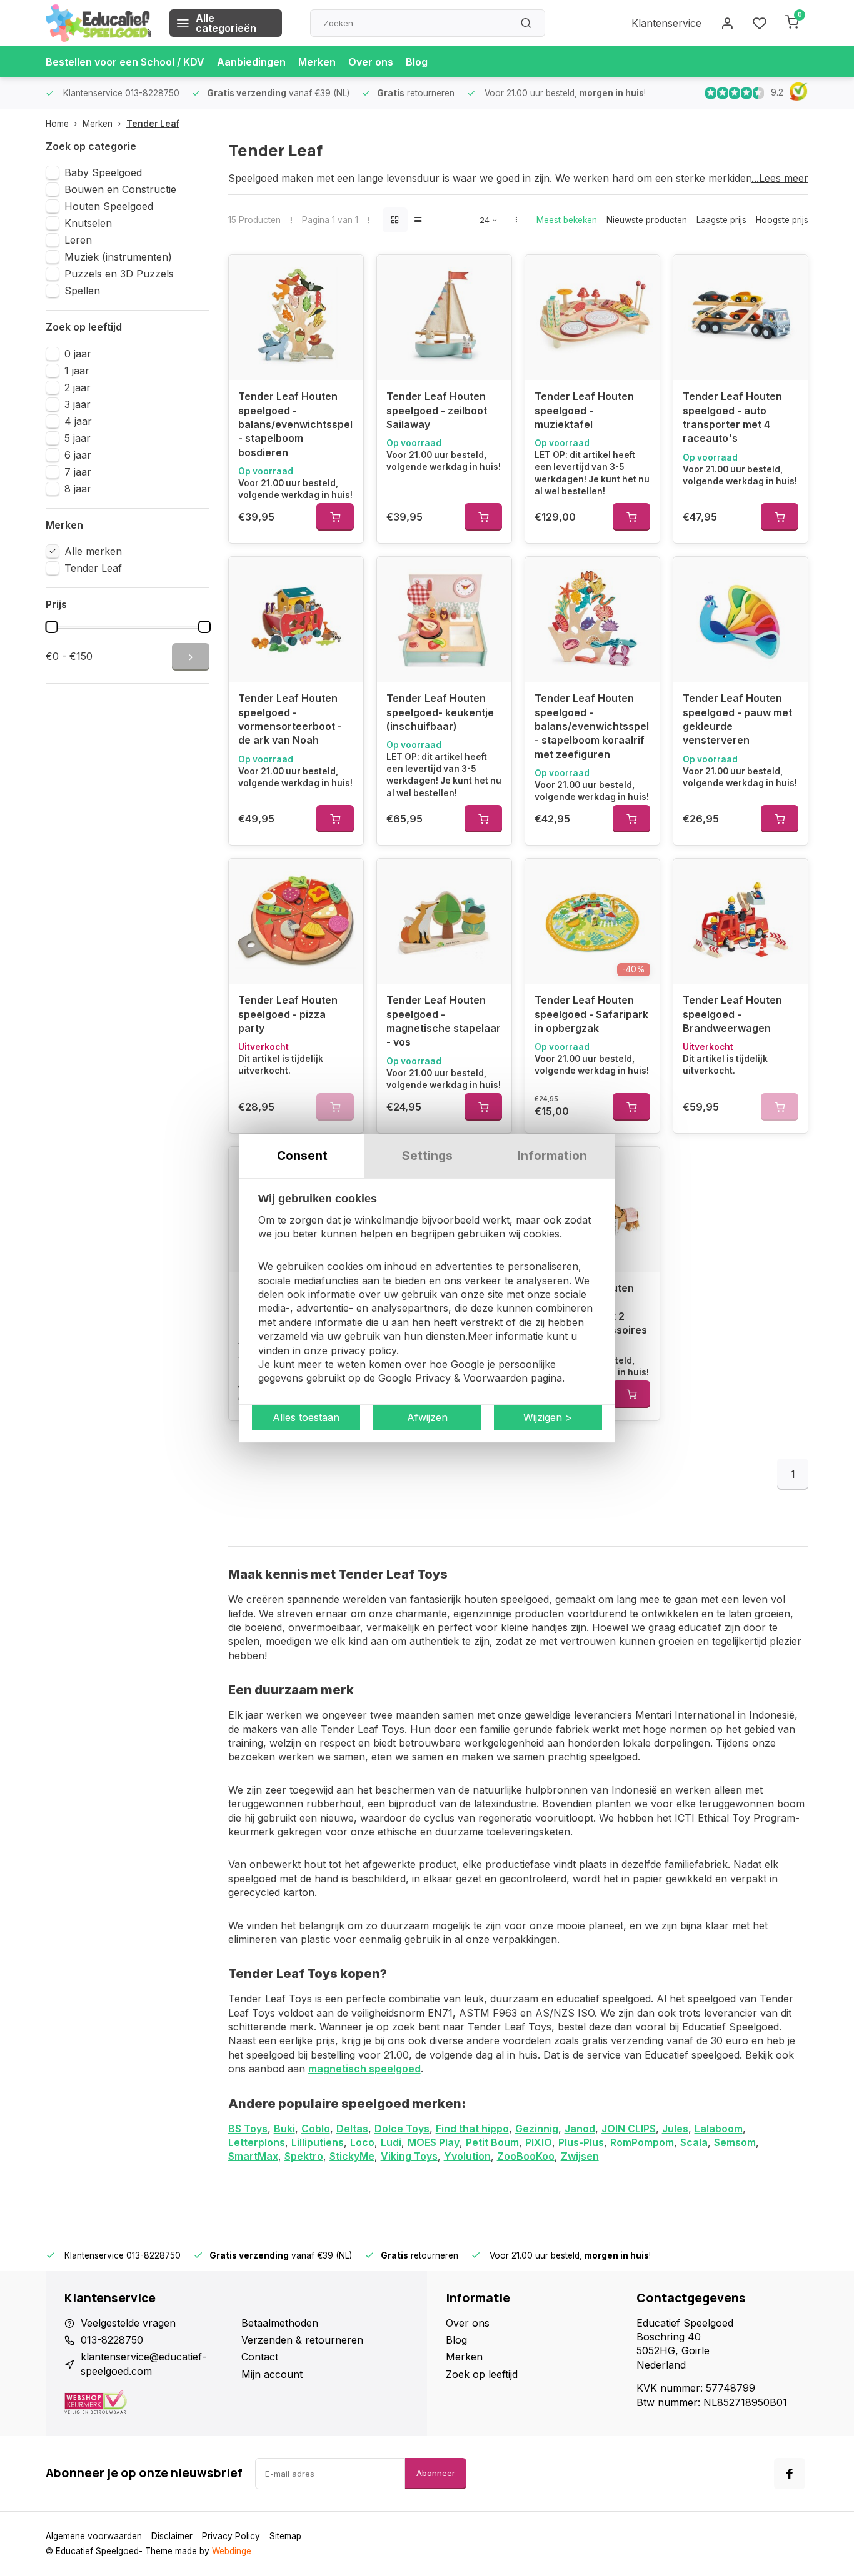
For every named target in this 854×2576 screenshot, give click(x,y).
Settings (427, 1156)
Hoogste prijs (782, 220)
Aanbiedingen (251, 62)
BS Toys (248, 2129)
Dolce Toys (402, 2129)
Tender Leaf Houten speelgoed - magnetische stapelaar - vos (444, 1021)
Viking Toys (409, 2156)
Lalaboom (719, 2129)
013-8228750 (112, 2340)
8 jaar (78, 489)
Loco (362, 2142)
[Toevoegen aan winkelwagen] (335, 517)
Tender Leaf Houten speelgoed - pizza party (288, 1014)
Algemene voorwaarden (94, 2536)
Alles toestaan (306, 1417)
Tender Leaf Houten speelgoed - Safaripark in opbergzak (591, 1014)
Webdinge (232, 2551)
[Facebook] (790, 2474)
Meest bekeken (567, 220)
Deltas (352, 2129)
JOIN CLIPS (629, 2129)
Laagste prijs (721, 220)
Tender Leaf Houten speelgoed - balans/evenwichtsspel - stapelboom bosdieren (295, 424)
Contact (260, 2357)
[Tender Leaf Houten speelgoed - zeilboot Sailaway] (444, 317)
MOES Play (434, 2142)
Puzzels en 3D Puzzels (119, 274)
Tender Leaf (153, 124)
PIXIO (539, 2142)
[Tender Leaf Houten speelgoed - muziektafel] (592, 317)
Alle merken (93, 551)
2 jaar (78, 387)
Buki (284, 2129)
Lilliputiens (318, 2142)
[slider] (51, 627)
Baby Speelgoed (103, 172)
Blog (417, 62)
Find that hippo (472, 2129)
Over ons (371, 62)
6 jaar (78, 455)
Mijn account (272, 2374)
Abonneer (436, 2473)
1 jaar (77, 371)
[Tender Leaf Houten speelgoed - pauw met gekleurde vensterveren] (741, 619)
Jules (675, 2129)
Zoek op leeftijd (482, 2374)
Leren (78, 240)
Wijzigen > (548, 1417)
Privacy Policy (231, 2536)
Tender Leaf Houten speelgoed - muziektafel (584, 410)
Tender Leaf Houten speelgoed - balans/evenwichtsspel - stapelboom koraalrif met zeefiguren (592, 726)
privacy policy (364, 1350)
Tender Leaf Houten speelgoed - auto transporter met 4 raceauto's (732, 417)
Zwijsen (580, 2156)
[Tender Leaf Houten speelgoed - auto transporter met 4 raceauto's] (741, 317)
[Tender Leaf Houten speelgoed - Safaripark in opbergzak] (592, 921)
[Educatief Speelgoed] (98, 23)
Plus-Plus (581, 2142)
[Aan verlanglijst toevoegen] (344, 274)
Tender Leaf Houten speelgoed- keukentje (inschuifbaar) (440, 712)
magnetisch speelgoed (364, 2069)
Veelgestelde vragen (128, 2323)
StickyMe (352, 2156)
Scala (694, 2142)
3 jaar (78, 404)
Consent (302, 1156)
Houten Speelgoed (109, 206)
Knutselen (88, 223)
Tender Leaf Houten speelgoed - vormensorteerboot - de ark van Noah (290, 719)
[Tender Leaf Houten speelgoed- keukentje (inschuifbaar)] (444, 619)
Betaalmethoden (280, 2323)
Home (57, 124)
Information (552, 1156)
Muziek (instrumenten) (118, 257)
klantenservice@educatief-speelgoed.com (143, 2364)
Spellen (82, 291)
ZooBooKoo (526, 2156)
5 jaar (78, 438)
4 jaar (78, 421)
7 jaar (78, 472)
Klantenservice (666, 23)
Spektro (304, 2156)
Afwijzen (427, 1417)
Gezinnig (537, 2129)
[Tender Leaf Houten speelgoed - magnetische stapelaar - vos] (444, 921)
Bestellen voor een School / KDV (125, 62)
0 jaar (78, 354)
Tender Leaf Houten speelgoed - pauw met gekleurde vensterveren (737, 719)
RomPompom (642, 2142)
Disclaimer (172, 2536)
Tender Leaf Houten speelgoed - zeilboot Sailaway (437, 410)
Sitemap (285, 2536)
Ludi (391, 2142)
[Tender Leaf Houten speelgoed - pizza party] (296, 921)
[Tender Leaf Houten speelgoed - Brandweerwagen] (741, 921)
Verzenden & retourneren (302, 2340)
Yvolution (467, 2156)
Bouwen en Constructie (120, 189)
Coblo (316, 2129)
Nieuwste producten (647, 220)
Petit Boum (492, 2142)
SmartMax (253, 2156)
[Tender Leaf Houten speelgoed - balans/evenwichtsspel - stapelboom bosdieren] (296, 317)
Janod (580, 2129)
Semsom (735, 2142)
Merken (317, 62)
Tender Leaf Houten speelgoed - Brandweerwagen (732, 1014)
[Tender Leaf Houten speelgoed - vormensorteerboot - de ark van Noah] (296, 619)
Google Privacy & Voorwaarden (453, 1379)
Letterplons (257, 2142)
